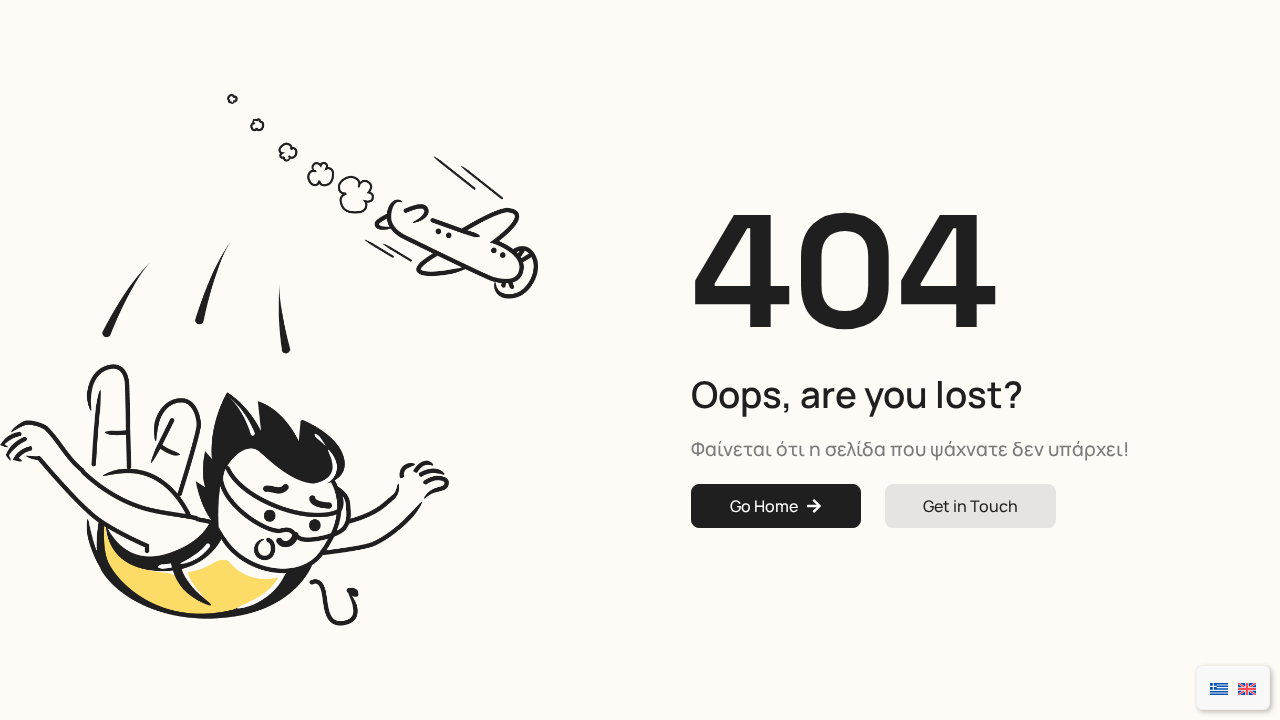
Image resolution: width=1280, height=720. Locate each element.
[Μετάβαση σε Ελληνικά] (1219, 687)
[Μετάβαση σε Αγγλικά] (1247, 687)
